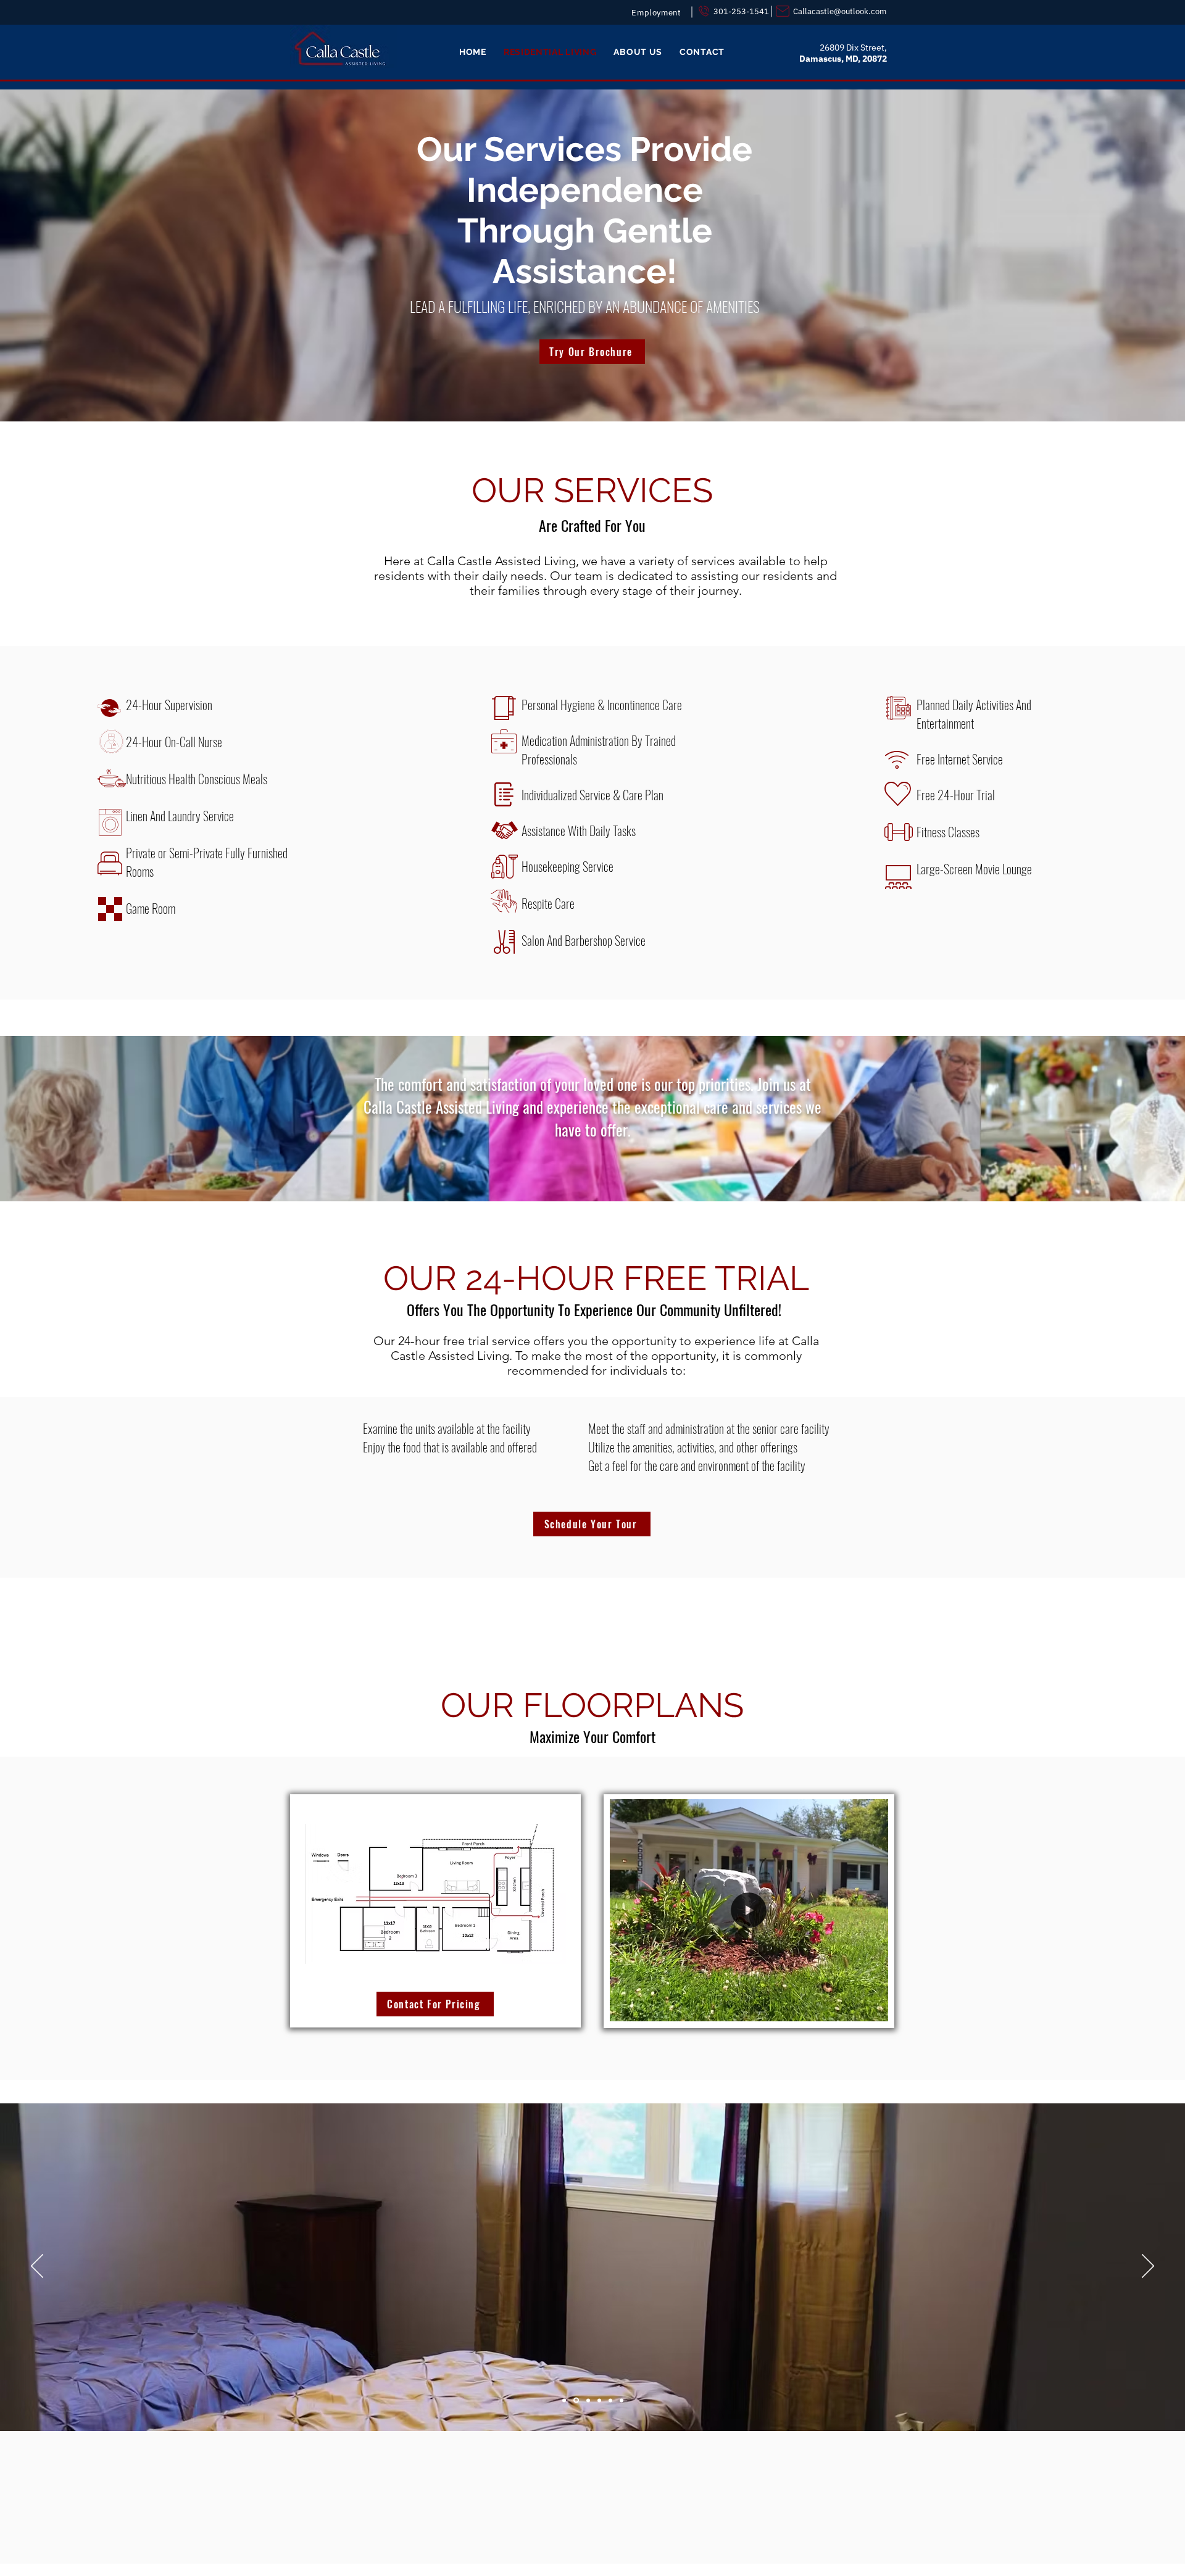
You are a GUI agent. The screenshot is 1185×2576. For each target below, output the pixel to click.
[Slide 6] (622, 2400)
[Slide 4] (599, 2400)
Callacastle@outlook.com (840, 11)
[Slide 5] (610, 2400)
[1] (564, 2400)
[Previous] (37, 2267)
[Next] (1148, 2267)
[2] (575, 2400)
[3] (587, 2400)
